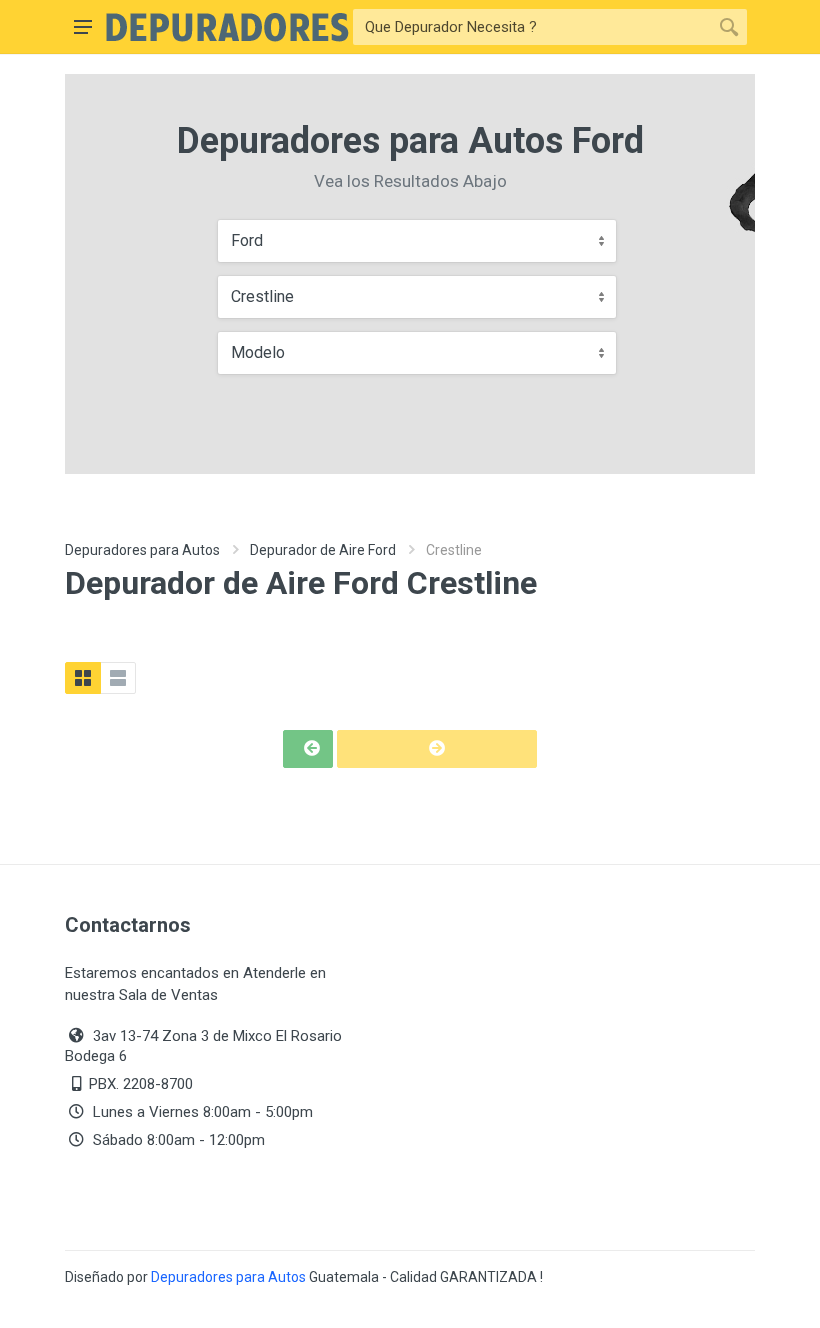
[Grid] (83, 678)
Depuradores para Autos (142, 550)
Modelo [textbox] (258, 352)
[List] (118, 678)
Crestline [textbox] (262, 296)
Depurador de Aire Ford (323, 550)
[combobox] (417, 241)
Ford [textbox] (247, 240)
